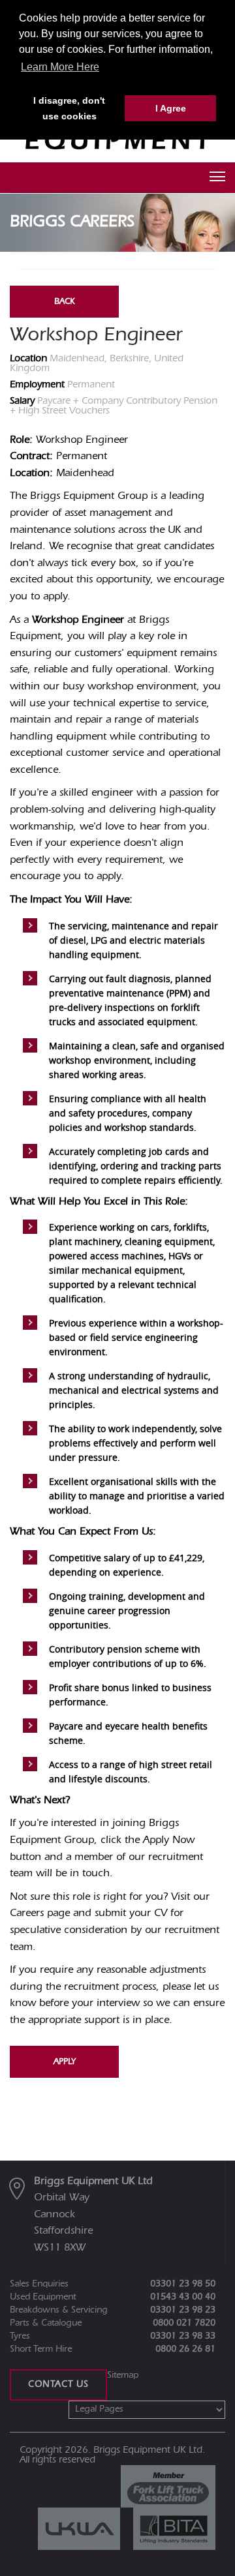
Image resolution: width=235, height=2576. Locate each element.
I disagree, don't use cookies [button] (69, 108)
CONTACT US (58, 2385)
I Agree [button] (171, 108)
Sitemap (123, 2376)
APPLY (65, 2062)
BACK (64, 302)
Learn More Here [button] (60, 67)
